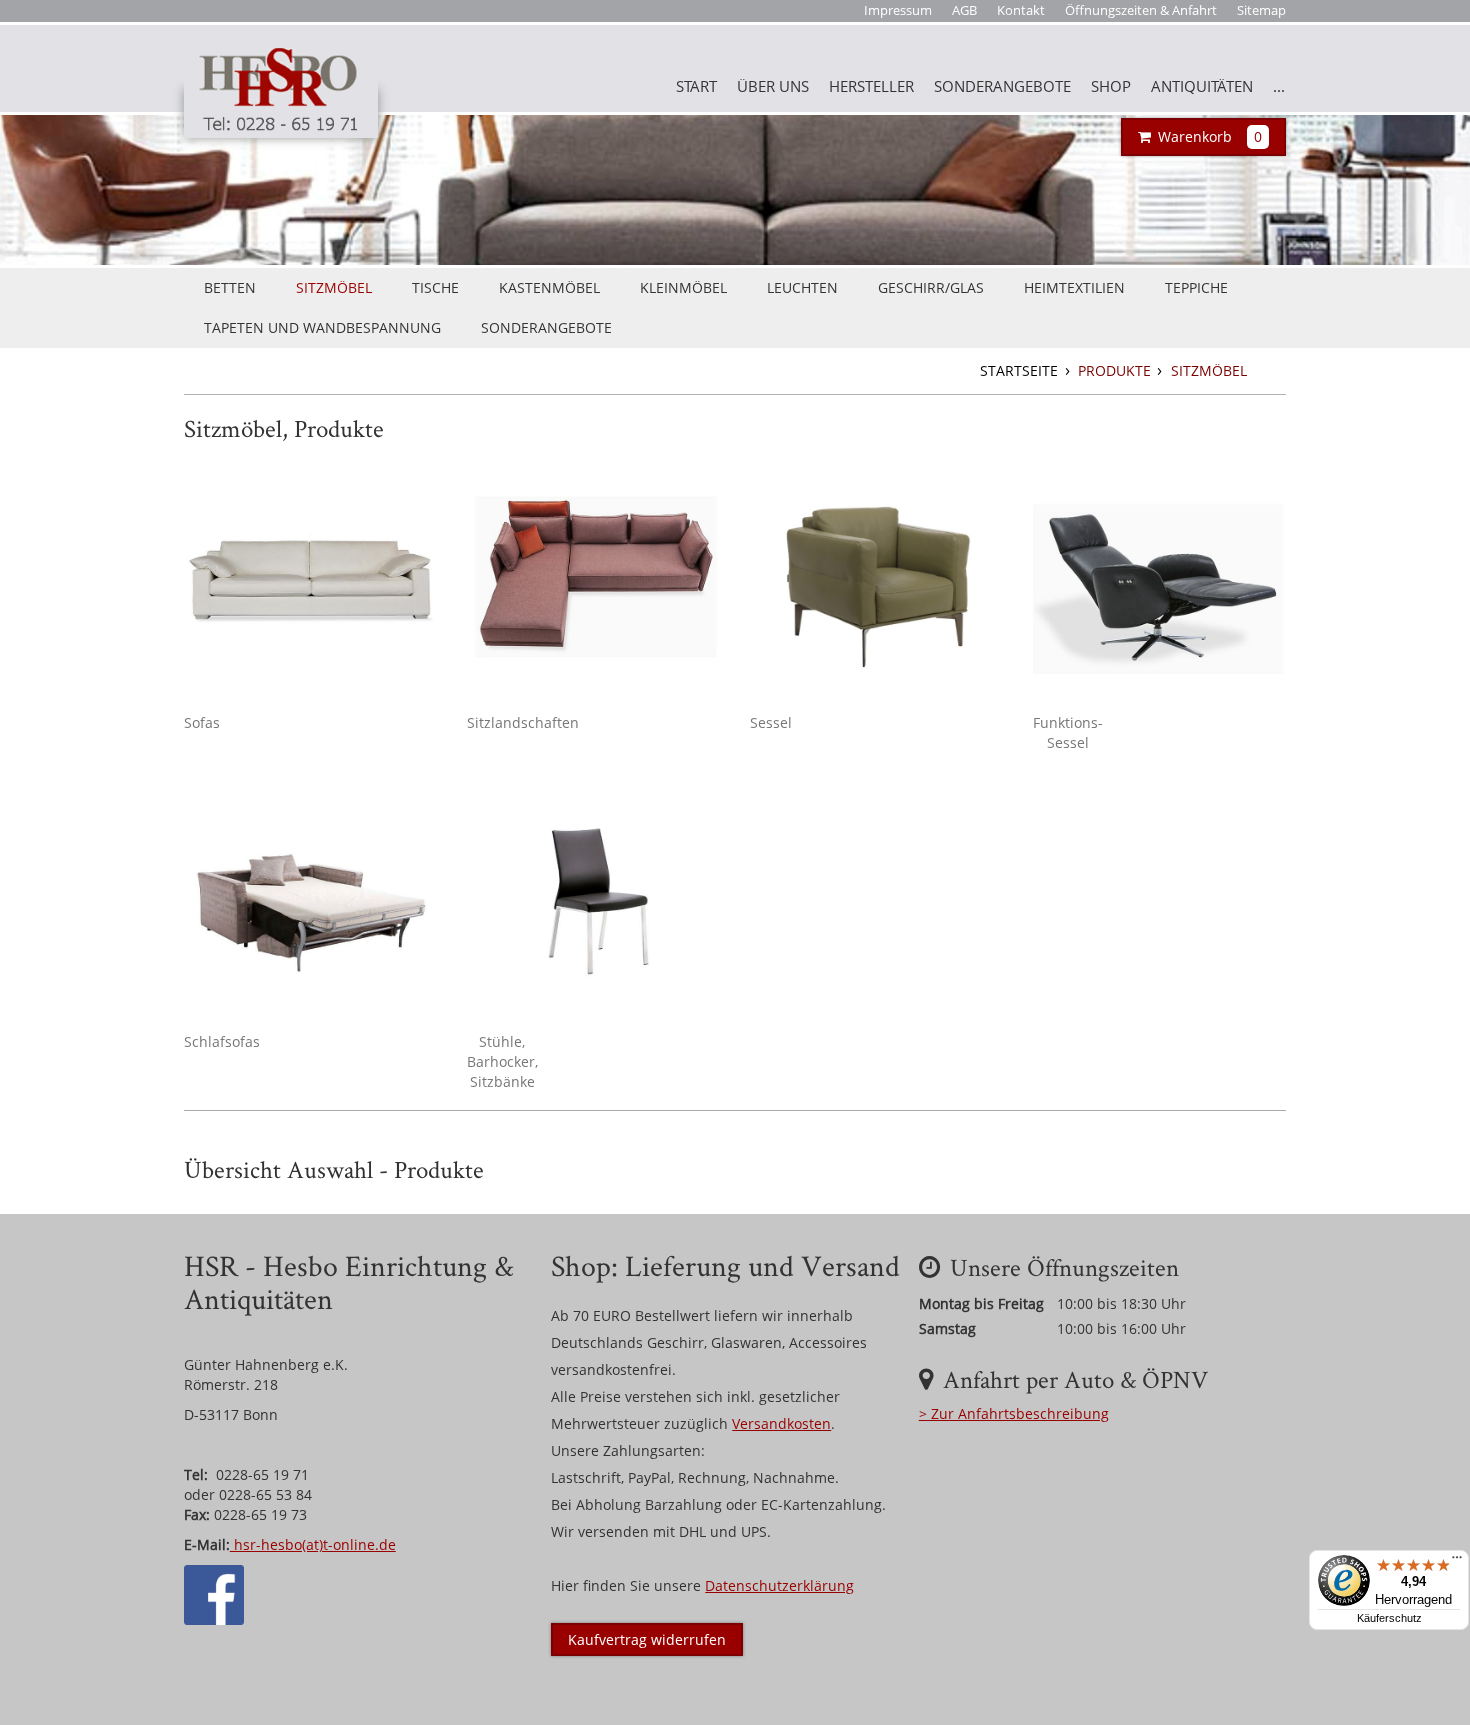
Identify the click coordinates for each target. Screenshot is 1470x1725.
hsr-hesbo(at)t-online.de (313, 1544)
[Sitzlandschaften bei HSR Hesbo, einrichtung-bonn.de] (593, 578)
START (696, 86)
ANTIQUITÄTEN (1202, 86)
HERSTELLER (871, 86)
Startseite (1021, 370)
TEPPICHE (1196, 287)
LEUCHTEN (802, 287)
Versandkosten (781, 1423)
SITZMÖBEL (334, 287)
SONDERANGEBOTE (1002, 86)
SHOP (1111, 86)
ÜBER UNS (773, 86)
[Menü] (1457, 1562)
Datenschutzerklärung (779, 1585)
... (1279, 86)
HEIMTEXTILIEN (1074, 287)
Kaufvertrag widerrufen (647, 1639)
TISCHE (435, 287)
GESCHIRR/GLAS (931, 287)
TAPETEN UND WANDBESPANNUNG (322, 327)
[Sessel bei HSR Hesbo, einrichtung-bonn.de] (876, 578)
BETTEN (230, 287)
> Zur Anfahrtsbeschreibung (1014, 1413)
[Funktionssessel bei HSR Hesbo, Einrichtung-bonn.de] (1159, 578)
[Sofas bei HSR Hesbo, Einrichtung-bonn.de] (310, 578)
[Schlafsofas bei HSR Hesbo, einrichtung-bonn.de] (310, 897)
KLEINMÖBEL (683, 287)
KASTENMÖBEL (549, 287)
